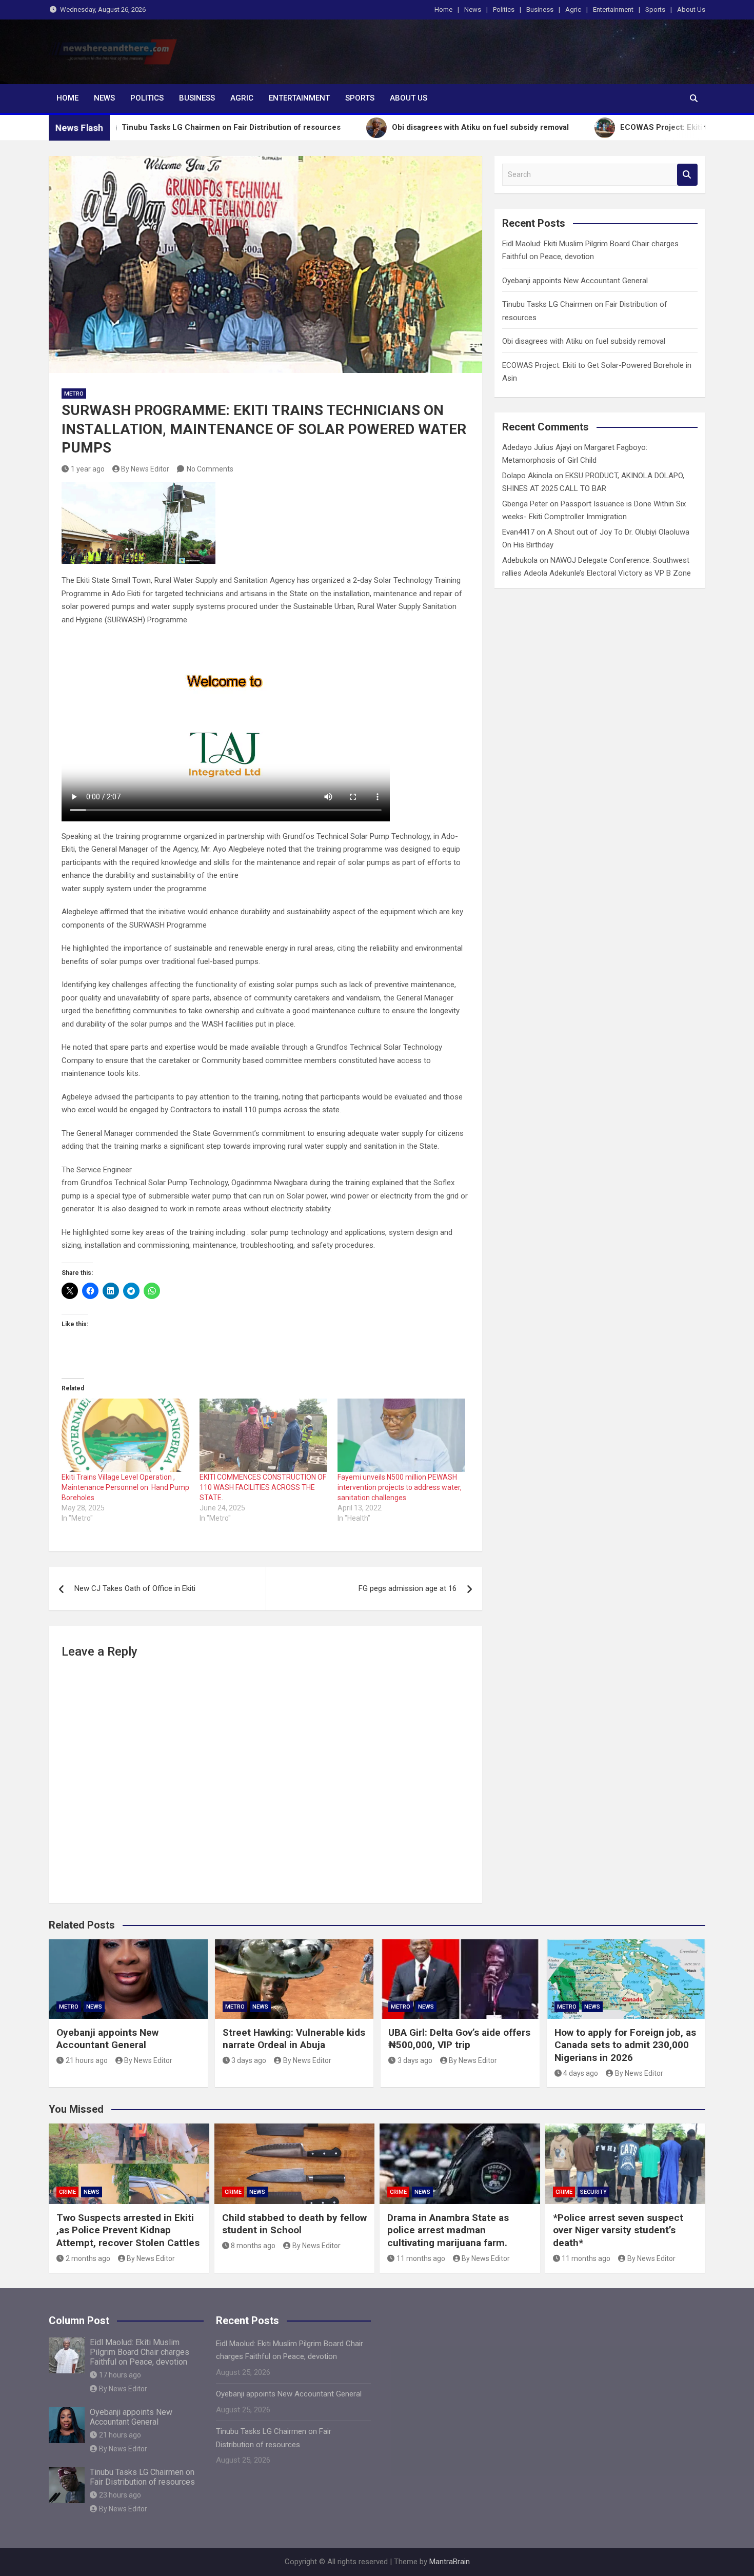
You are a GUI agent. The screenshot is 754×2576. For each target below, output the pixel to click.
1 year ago (88, 469)
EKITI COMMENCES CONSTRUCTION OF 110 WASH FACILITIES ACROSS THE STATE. (263, 1487)
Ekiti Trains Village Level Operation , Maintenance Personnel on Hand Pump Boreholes (125, 1487)
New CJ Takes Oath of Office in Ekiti (135, 1588)
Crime (67, 2192)
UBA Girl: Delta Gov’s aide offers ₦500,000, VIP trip (459, 2039)
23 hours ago (120, 2495)
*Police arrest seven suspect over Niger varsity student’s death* (618, 2230)
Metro (74, 394)
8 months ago (253, 2246)
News (473, 9)
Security (593, 2192)
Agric (573, 9)
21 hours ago (87, 2060)
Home (443, 9)
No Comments (210, 469)
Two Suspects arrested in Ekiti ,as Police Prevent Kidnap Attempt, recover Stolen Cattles (128, 2230)
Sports (655, 9)
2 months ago (88, 2258)
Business (540, 9)
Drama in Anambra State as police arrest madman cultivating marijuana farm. (448, 2230)
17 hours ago (120, 2375)
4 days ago (581, 2073)
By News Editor (145, 469)
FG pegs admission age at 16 (408, 1588)
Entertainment (613, 9)
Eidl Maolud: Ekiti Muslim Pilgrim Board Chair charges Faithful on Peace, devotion (140, 2352)
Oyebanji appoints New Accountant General (575, 281)
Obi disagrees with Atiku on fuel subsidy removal (584, 341)
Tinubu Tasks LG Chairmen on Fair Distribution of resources (142, 2477)
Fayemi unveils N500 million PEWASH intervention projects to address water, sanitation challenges (400, 1487)
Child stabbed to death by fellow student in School (294, 2224)
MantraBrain (450, 2562)
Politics (504, 9)
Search (687, 175)
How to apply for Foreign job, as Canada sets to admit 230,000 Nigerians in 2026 (625, 2045)
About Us (691, 9)
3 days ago (249, 2060)
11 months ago (421, 2258)
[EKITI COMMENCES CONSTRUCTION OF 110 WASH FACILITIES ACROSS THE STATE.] (263, 1435)
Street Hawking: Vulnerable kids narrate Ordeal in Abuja (294, 2039)
